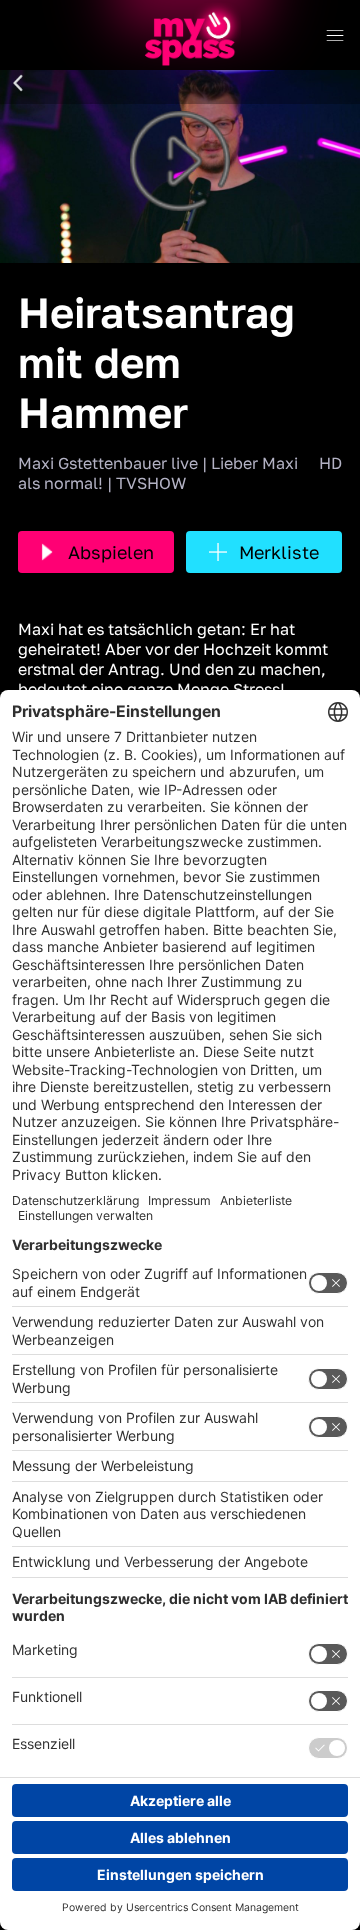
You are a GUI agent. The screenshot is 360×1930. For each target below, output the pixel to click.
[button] (18, 84)
